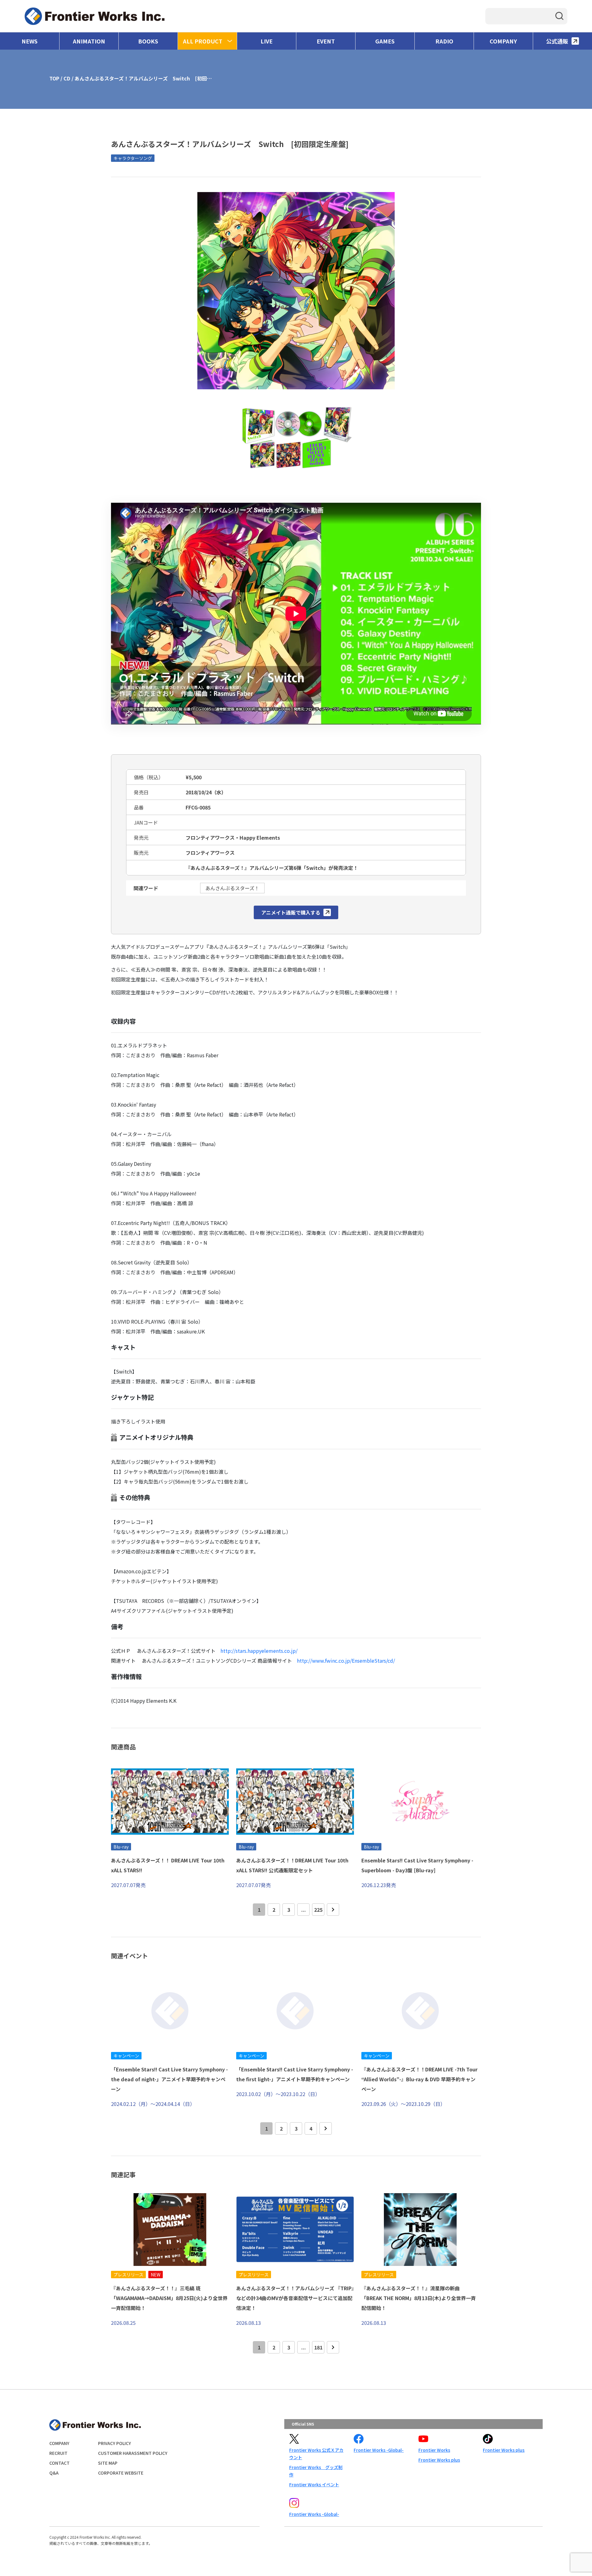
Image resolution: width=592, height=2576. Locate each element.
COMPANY (503, 41)
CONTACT (60, 2463)
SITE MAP (108, 2463)
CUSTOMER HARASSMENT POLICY (133, 2453)
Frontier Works (434, 2450)
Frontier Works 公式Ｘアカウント (316, 2454)
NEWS (30, 41)
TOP (54, 78)
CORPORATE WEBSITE (121, 2473)
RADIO (444, 41)
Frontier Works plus (439, 2460)
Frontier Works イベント (314, 2484)
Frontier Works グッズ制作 (316, 2471)
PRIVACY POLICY (115, 2443)
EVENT (326, 41)
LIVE (267, 41)
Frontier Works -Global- (379, 2450)
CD (67, 78)
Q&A (54, 2473)
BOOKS (148, 41)
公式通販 (557, 41)
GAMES (385, 41)
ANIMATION (89, 41)
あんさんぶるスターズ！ (232, 888)
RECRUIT (58, 2453)
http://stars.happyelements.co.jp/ (259, 1651)
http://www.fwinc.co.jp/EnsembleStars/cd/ (346, 1661)
